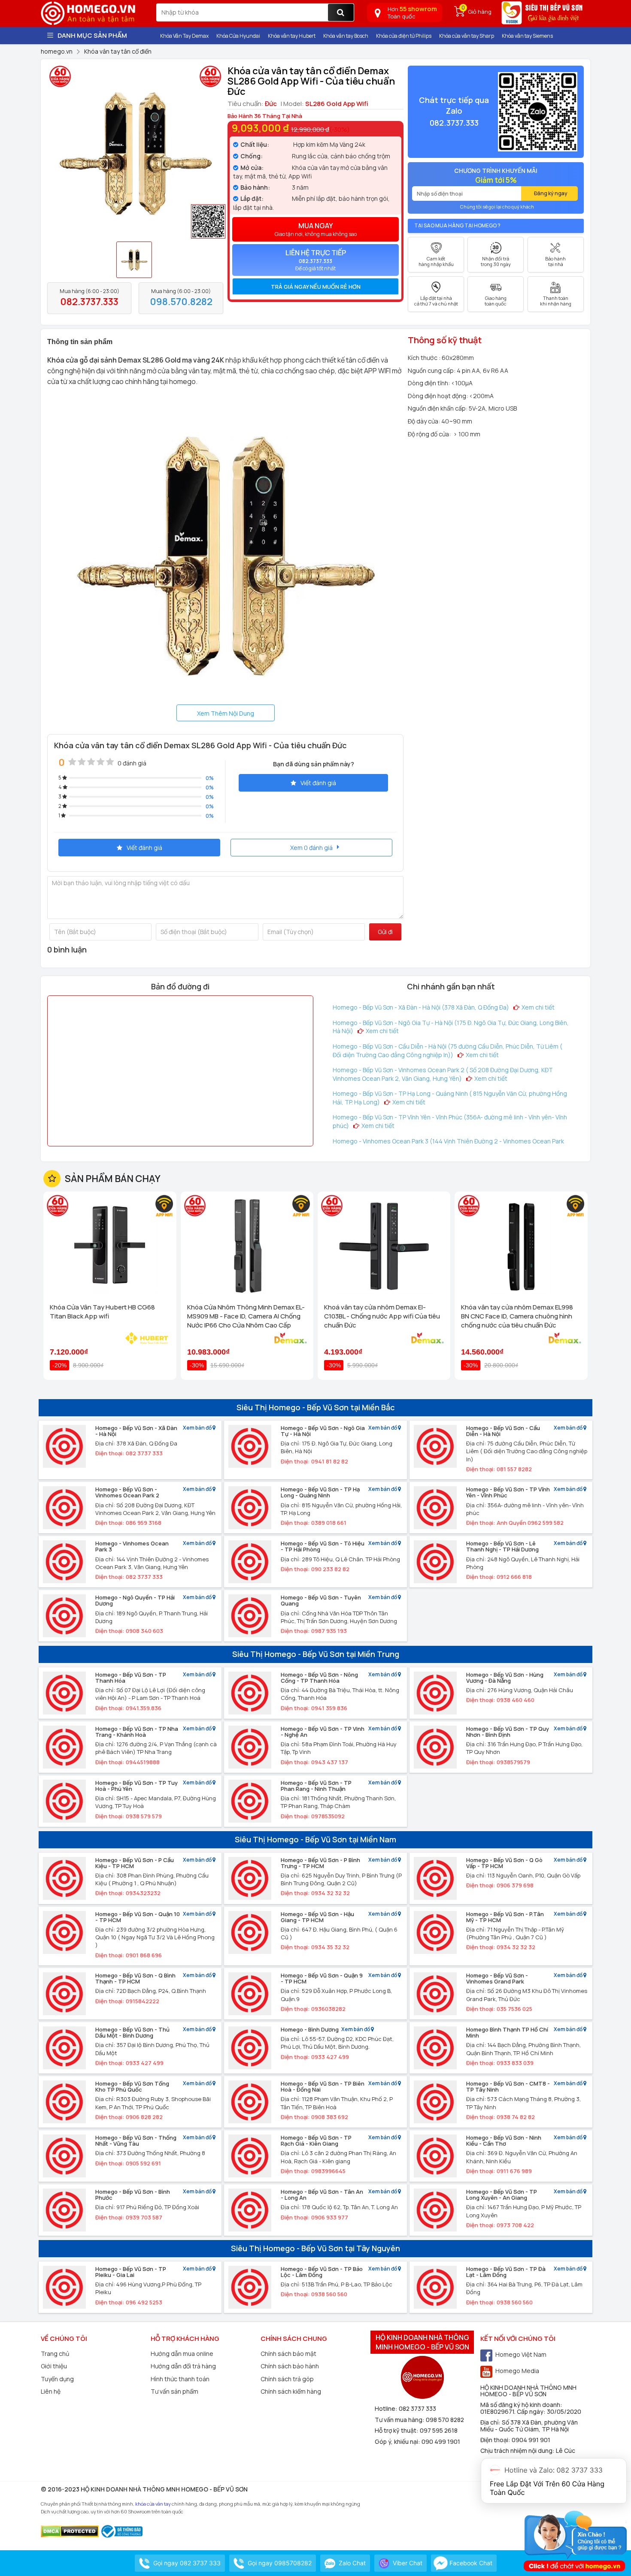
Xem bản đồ (198, 1428)
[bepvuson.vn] (543, 16)
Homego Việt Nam (521, 2354)
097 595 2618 (439, 2430)
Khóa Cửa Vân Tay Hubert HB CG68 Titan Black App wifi (102, 1312)
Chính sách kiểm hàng (291, 2391)
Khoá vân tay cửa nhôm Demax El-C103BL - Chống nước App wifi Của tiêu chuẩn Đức (382, 1316)
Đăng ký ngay (551, 193)
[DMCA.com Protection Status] (70, 2531)
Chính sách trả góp (287, 2379)
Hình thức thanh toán (180, 2379)
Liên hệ (51, 2391)
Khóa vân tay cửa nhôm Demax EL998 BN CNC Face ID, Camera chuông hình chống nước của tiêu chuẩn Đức (517, 1316)
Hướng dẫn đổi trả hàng (183, 2366)
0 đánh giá (132, 763)
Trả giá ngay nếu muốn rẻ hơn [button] (316, 287)
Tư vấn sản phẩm (174, 2391)
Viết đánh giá (318, 783)
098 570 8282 (445, 2420)
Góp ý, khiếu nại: (398, 2441)
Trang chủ (55, 2354)
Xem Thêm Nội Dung (226, 713)
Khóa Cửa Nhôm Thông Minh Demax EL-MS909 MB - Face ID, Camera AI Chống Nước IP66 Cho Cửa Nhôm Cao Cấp (246, 1316)
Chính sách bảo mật (288, 2354)
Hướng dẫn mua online (182, 2354)
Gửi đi (385, 932)
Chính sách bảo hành (290, 2366)
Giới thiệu (54, 2366)
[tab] (315, 287)
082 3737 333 (417, 2408)
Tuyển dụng (57, 2379)
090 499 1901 (441, 2441)
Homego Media (517, 2371)
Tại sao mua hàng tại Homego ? (457, 225)
